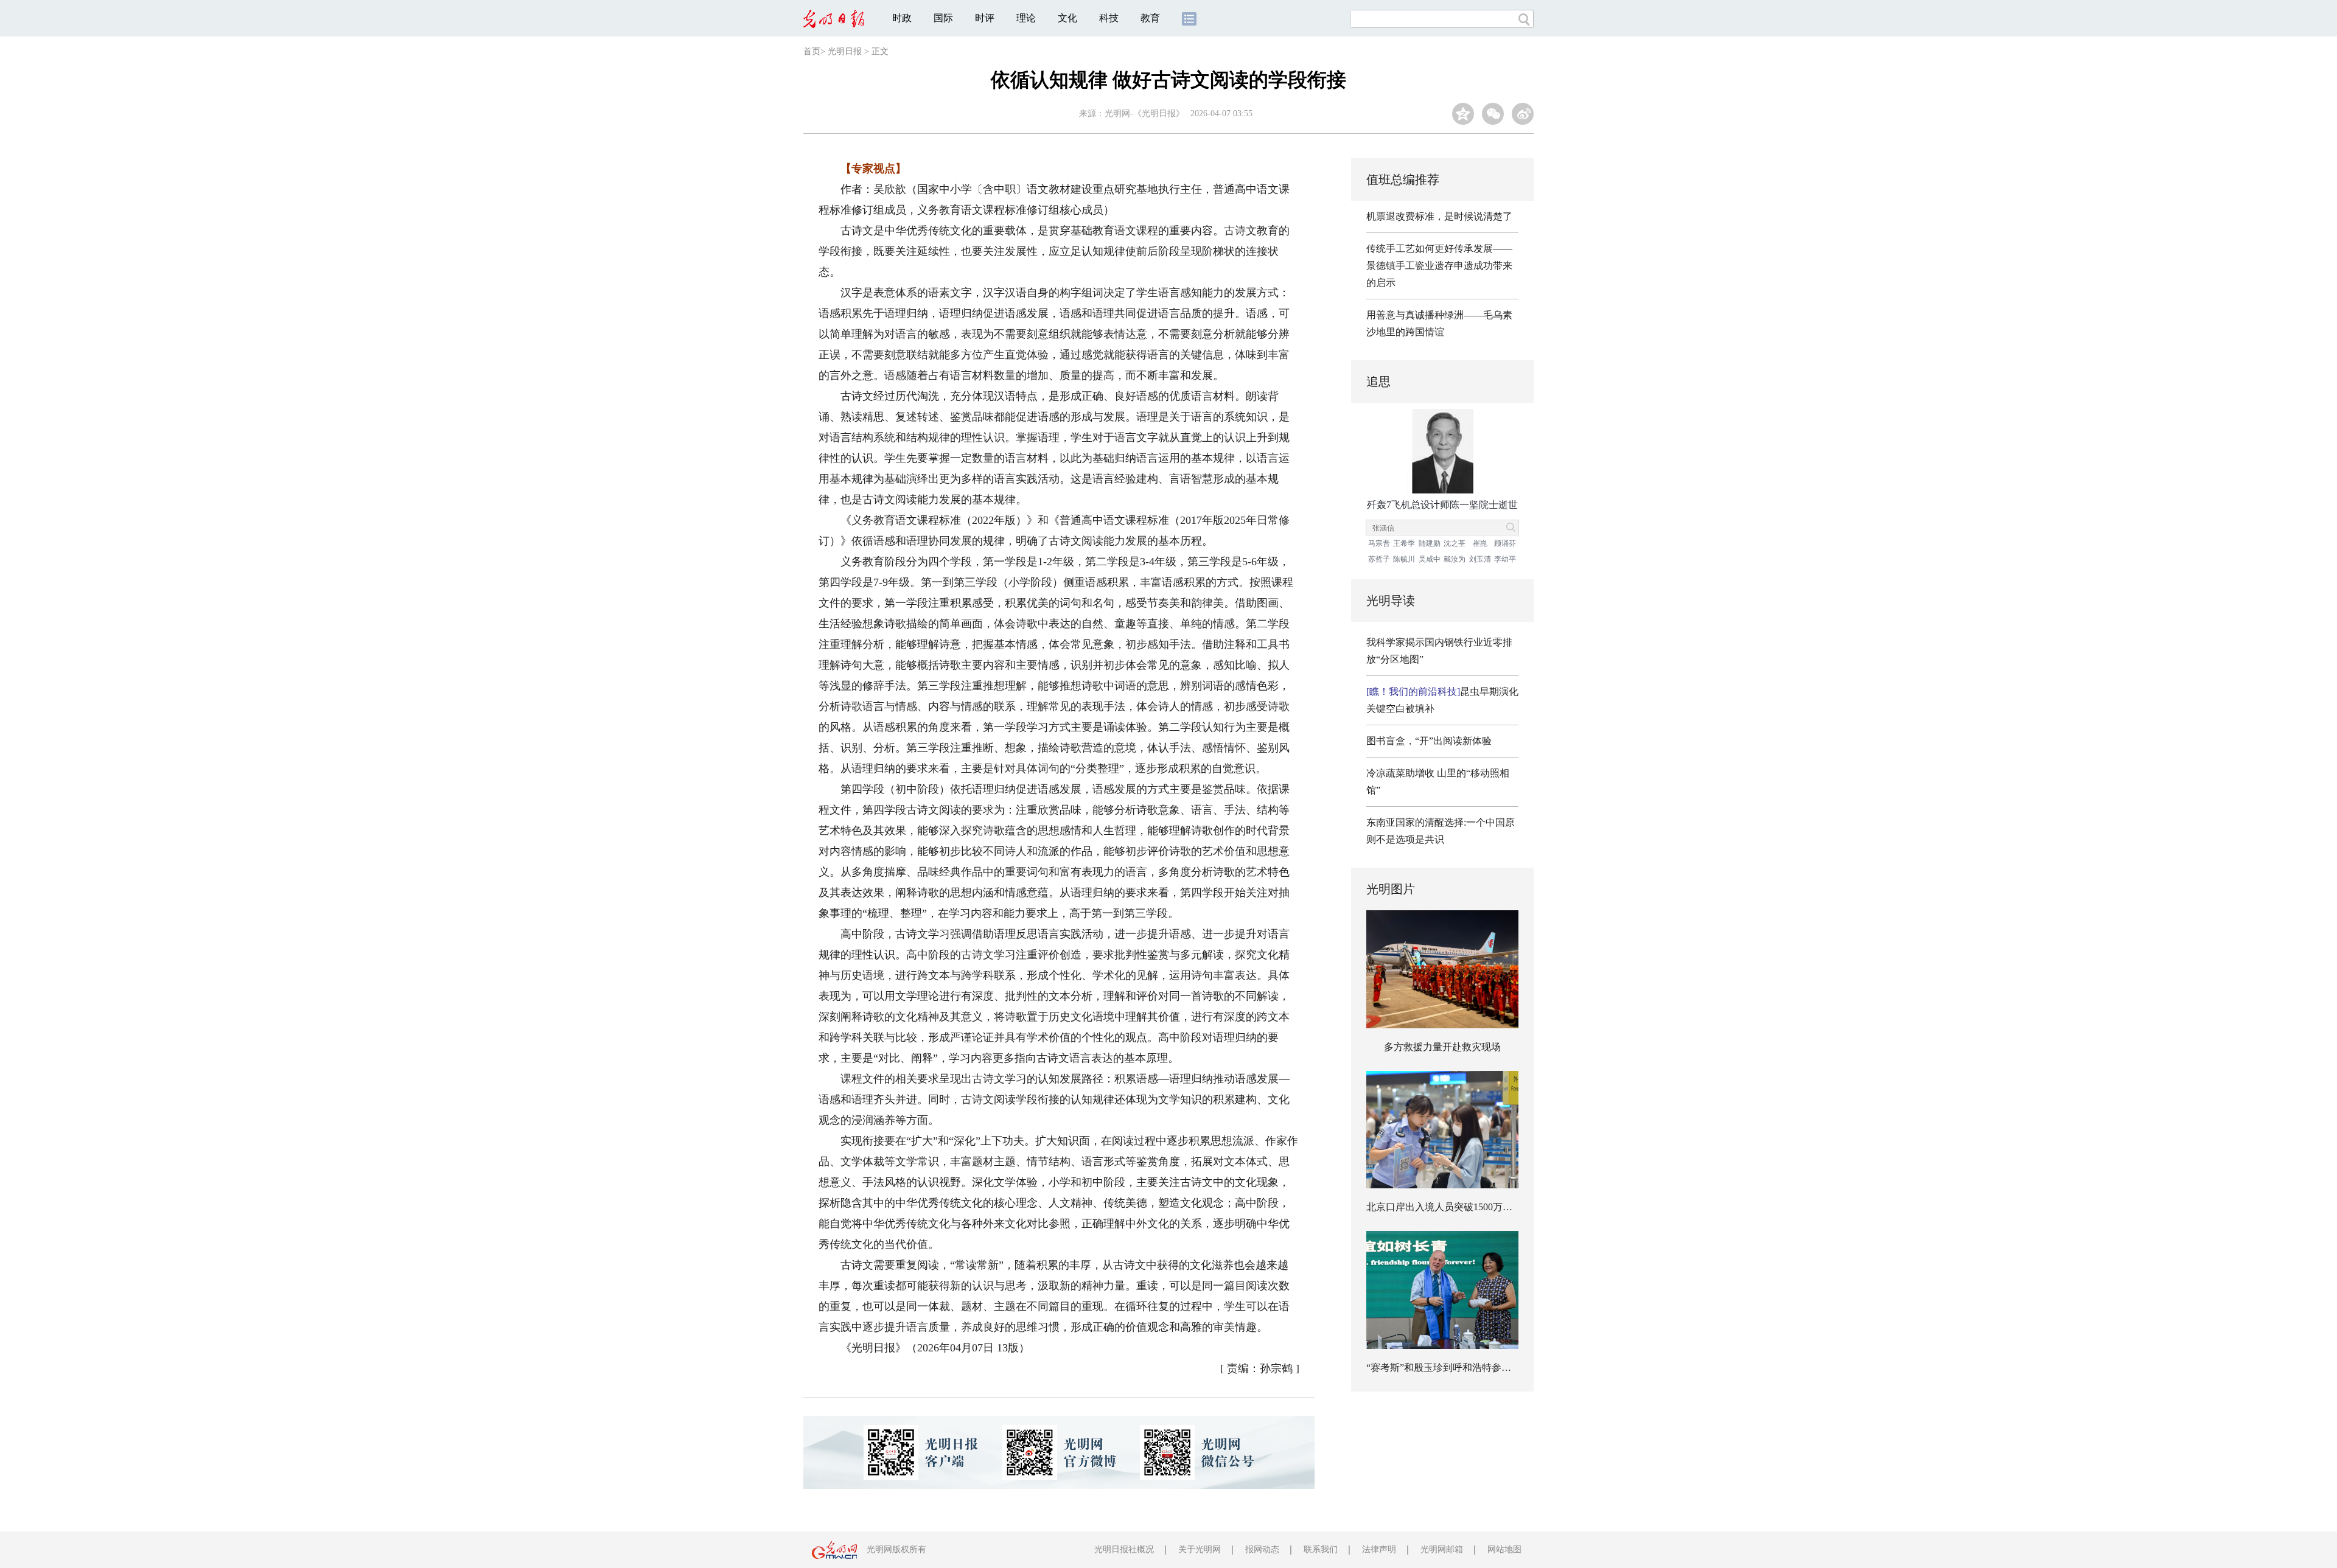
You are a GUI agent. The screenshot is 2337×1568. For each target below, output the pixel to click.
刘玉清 (1480, 559)
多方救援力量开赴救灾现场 (1442, 1047)
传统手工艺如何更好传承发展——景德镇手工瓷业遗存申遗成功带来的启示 (1439, 266)
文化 (1067, 18)
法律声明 (1379, 1549)
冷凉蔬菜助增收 (1400, 773)
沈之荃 (1455, 543)
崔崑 (1480, 543)
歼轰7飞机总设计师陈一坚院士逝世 (1442, 505)
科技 (1109, 18)
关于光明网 (1200, 1549)
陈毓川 (1404, 559)
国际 (943, 18)
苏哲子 (1379, 559)
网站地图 (1504, 1549)
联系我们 (1321, 1549)
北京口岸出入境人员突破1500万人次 (1444, 1207)
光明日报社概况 (1124, 1549)
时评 (985, 18)
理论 (1026, 18)
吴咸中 (1430, 559)
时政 (902, 18)
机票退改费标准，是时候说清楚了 (1439, 216)
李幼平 (1505, 559)
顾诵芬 (1505, 543)
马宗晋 (1379, 543)
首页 (812, 51)
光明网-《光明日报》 (1144, 113)
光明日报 (845, 51)
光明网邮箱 (1442, 1549)
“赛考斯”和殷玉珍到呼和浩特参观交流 (1448, 1368)
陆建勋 (1430, 543)
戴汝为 (1455, 559)
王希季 (1404, 543)
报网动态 (1262, 1549)
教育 (1150, 18)
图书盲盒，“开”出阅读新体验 (1429, 741)
